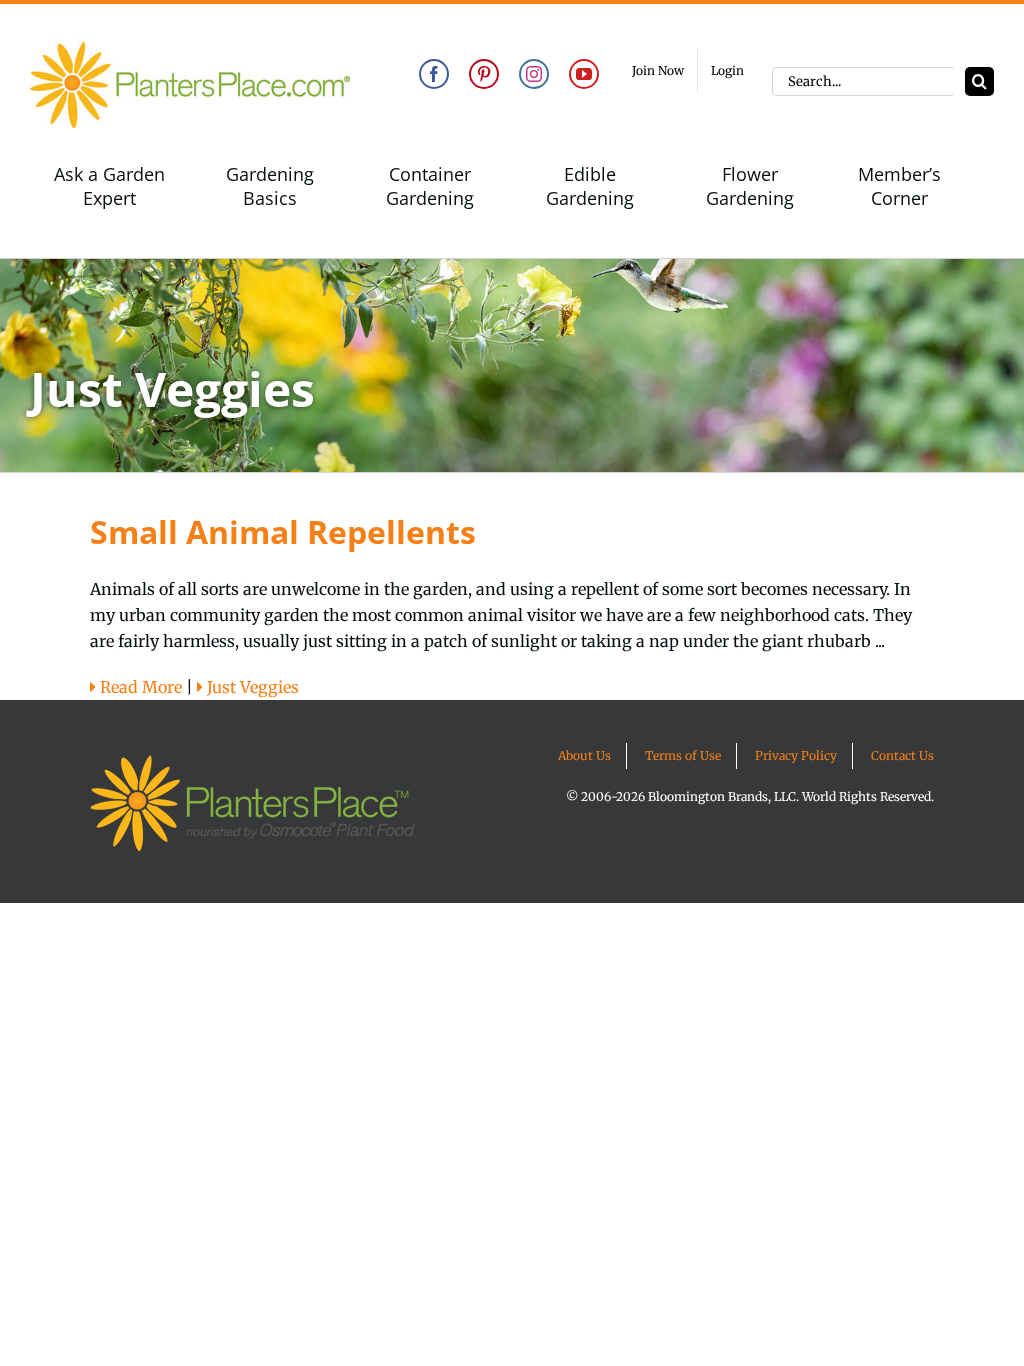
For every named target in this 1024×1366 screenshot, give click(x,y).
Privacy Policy (796, 755)
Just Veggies (251, 687)
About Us (584, 755)
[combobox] (863, 81)
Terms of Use (683, 755)
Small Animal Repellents (283, 531)
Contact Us (902, 755)
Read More (139, 687)
